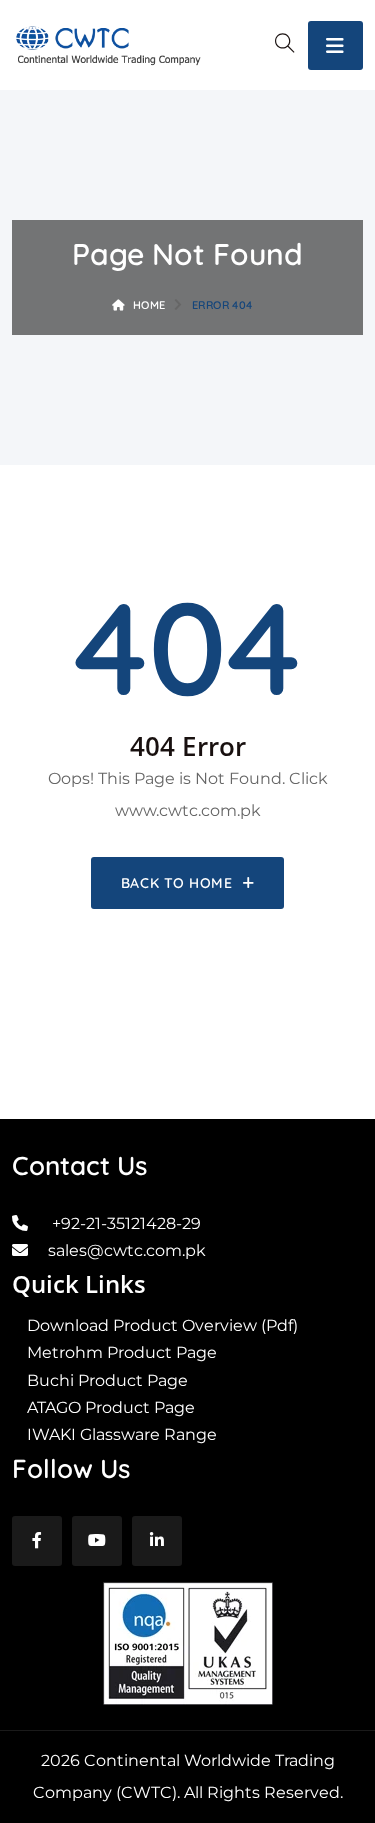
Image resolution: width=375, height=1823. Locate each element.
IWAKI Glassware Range (122, 1434)
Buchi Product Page (107, 1380)
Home (149, 305)
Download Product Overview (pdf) (162, 1325)
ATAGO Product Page (111, 1407)
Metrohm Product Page (122, 1352)
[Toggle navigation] (335, 45)
